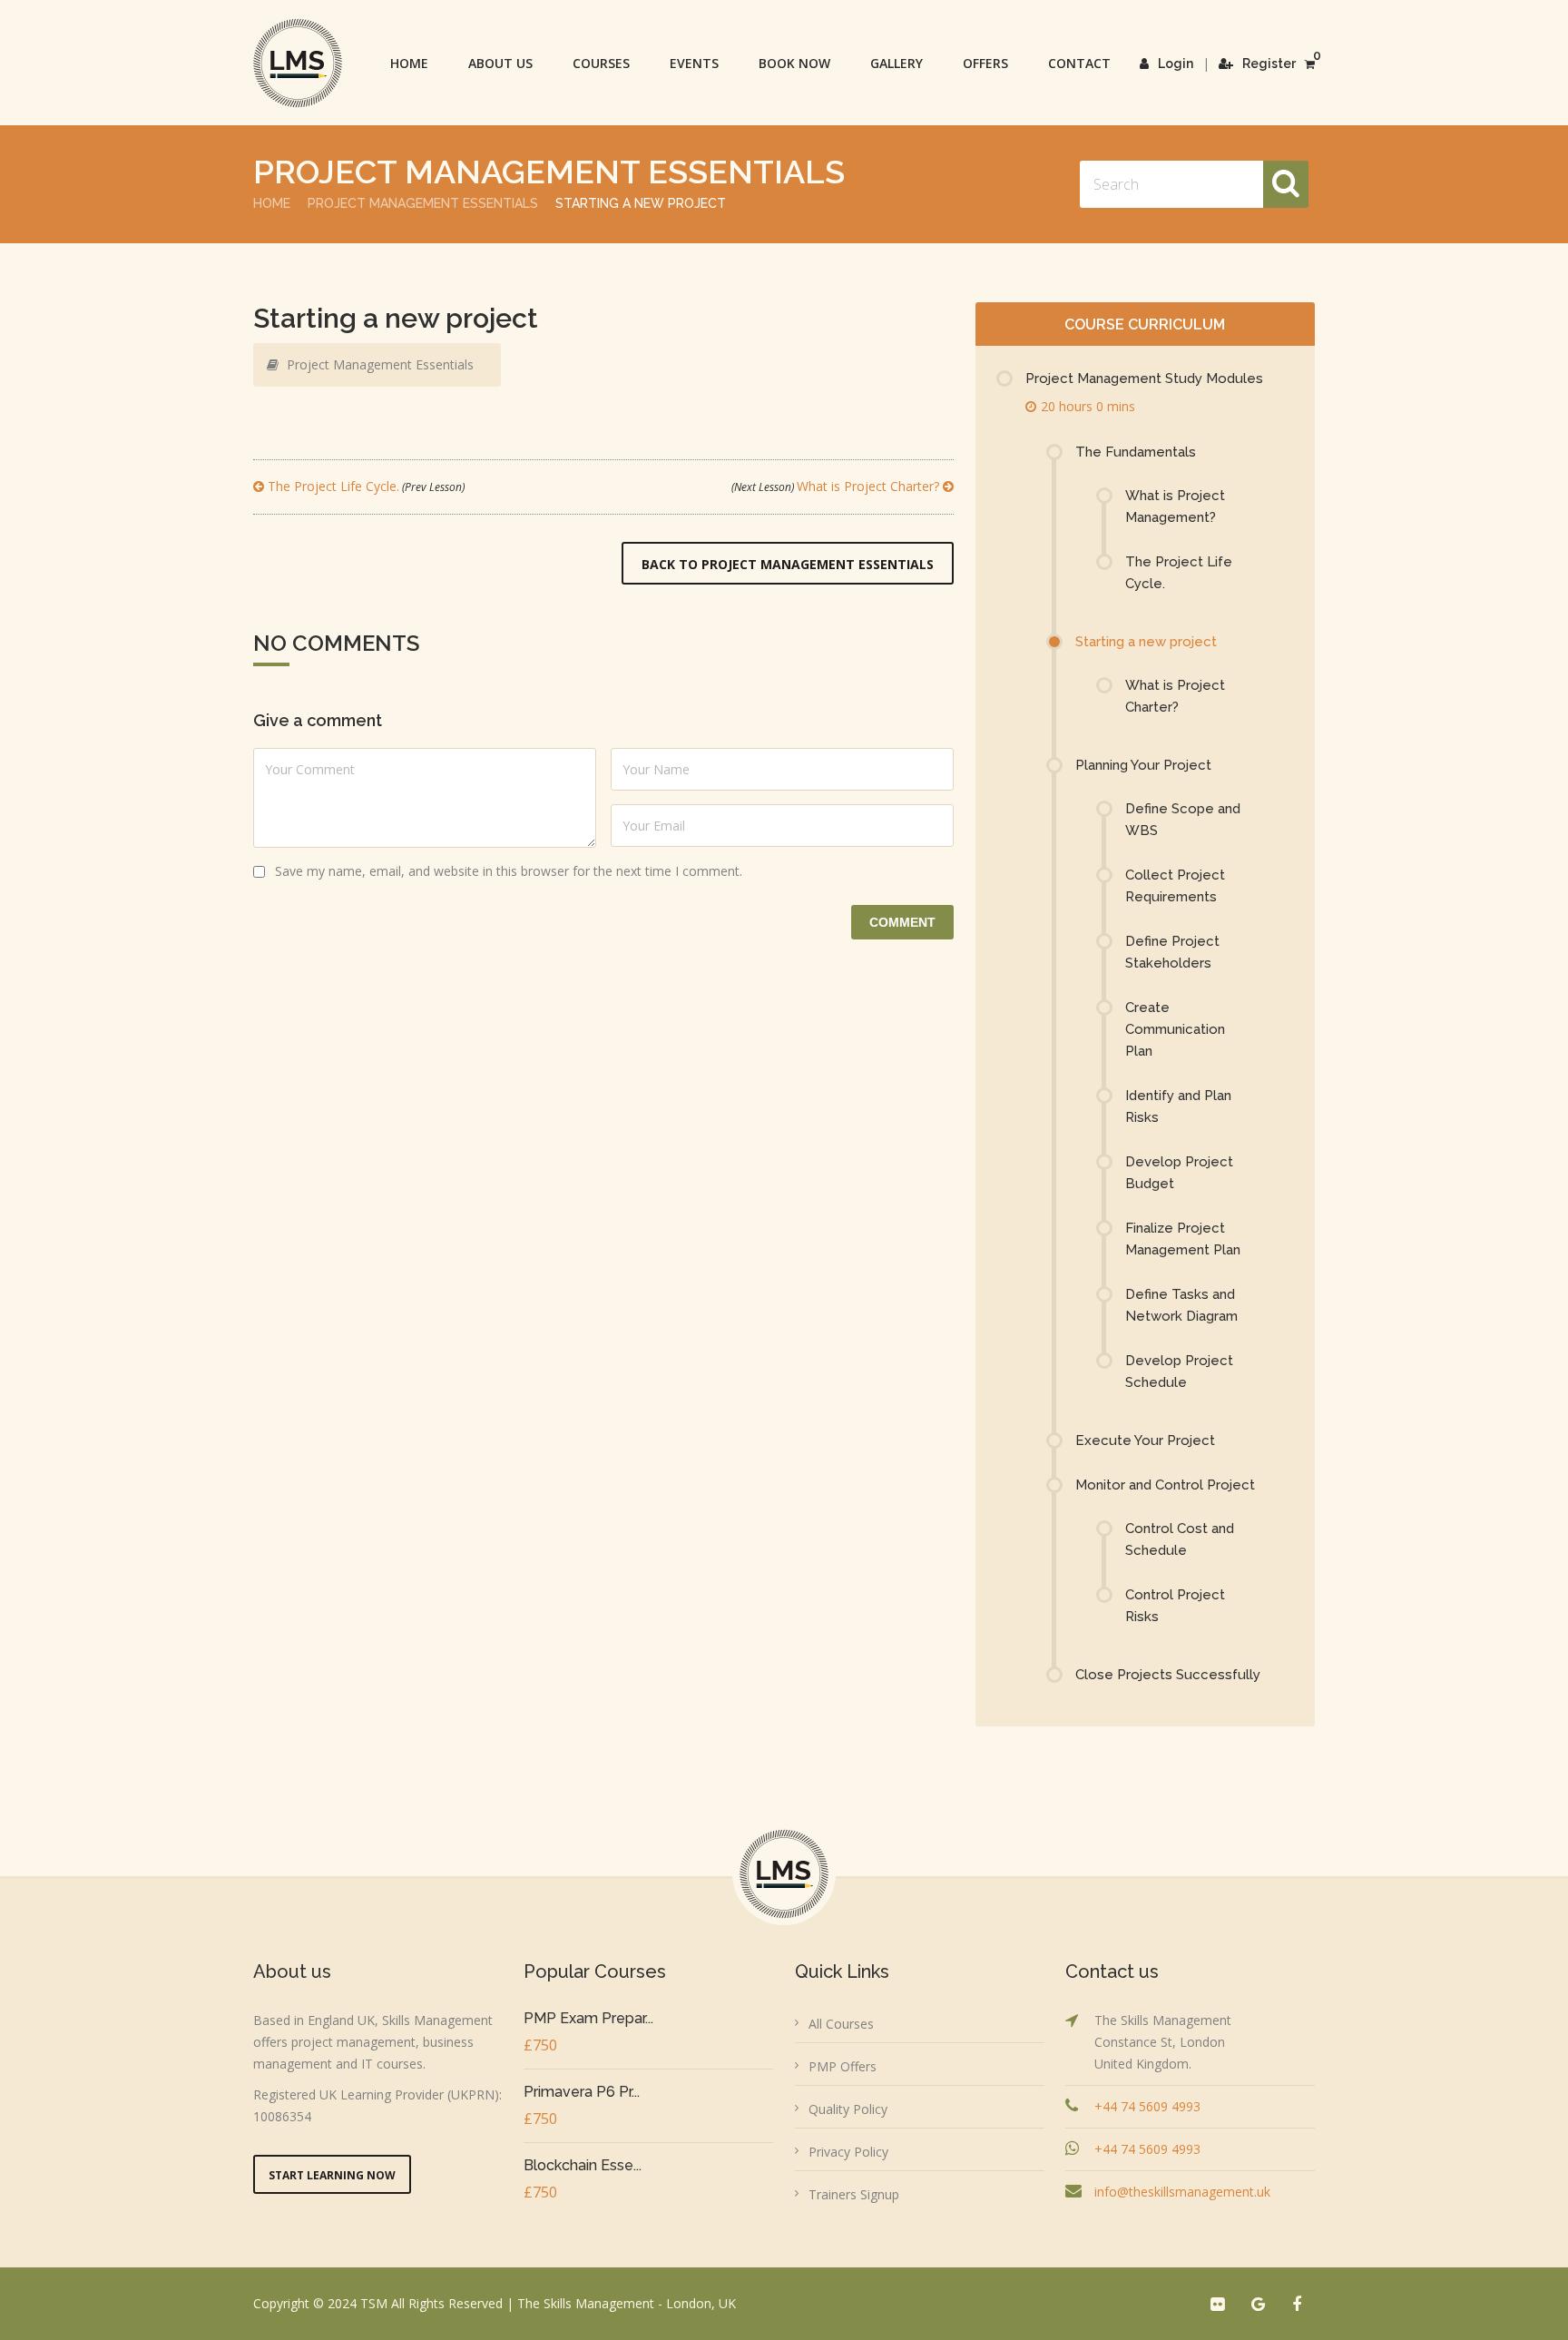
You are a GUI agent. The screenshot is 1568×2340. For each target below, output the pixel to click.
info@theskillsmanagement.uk (1182, 2192)
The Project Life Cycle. (364, 486)
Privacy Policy (848, 2152)
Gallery (897, 63)
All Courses (841, 2024)
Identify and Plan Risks (1178, 1106)
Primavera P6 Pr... (582, 2092)
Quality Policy (848, 2109)
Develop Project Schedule (1179, 1372)
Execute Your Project (1145, 1440)
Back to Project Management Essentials (788, 564)
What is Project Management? (1175, 506)
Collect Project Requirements (1175, 886)
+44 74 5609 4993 (1147, 2106)
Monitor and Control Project (1165, 1485)
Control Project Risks (1175, 1606)
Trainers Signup (854, 2194)
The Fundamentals (1136, 452)
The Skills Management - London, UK (627, 2303)
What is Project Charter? (837, 486)
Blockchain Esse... (583, 2165)
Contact (1079, 63)
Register (1269, 64)
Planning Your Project (1143, 765)
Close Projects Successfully (1168, 1675)
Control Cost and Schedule (1180, 1539)
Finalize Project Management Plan (1183, 1239)
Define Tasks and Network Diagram (1181, 1305)
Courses (601, 63)
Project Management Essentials (423, 203)
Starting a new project (1146, 642)
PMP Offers (843, 2066)
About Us (500, 63)
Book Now (794, 63)
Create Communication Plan (1175, 1029)
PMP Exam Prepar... (588, 2018)
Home (409, 63)
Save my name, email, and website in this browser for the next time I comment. (509, 871)
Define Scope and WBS (1183, 820)
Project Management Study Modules (1144, 379)
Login (1176, 64)
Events (694, 63)
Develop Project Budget (1179, 1173)
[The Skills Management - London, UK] (298, 63)
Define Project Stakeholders (1172, 952)
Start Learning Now (332, 2175)
